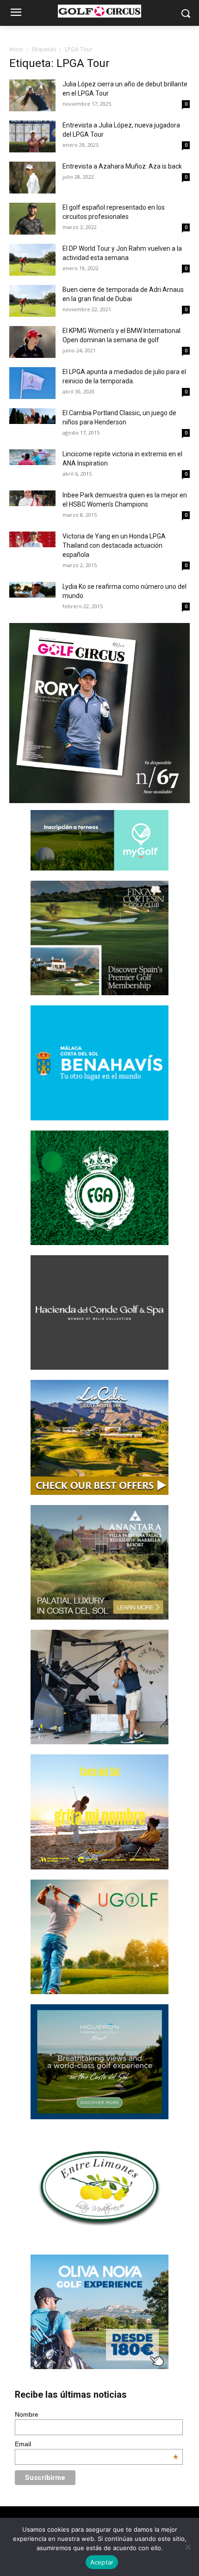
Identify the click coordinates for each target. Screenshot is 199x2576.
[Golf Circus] (99, 11)
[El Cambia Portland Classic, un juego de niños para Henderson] (32, 416)
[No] (187, 2547)
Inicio (16, 49)
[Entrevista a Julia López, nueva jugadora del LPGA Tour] (32, 136)
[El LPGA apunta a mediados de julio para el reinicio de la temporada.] (32, 383)
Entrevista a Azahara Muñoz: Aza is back (122, 166)
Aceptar (102, 2562)
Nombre (27, 2414)
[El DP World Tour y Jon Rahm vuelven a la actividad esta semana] (32, 260)
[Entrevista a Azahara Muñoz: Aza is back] (32, 178)
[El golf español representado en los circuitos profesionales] (32, 219)
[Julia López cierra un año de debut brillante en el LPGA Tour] (32, 95)
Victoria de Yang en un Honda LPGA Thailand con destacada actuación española (114, 545)
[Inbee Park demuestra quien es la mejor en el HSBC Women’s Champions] (32, 498)
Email (96, 2444)
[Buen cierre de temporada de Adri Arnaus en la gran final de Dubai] (32, 301)
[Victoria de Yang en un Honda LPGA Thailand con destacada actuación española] (32, 539)
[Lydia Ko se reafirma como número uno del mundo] (32, 590)
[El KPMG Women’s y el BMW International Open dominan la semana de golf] (32, 342)
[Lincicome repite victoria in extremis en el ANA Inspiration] (32, 457)
